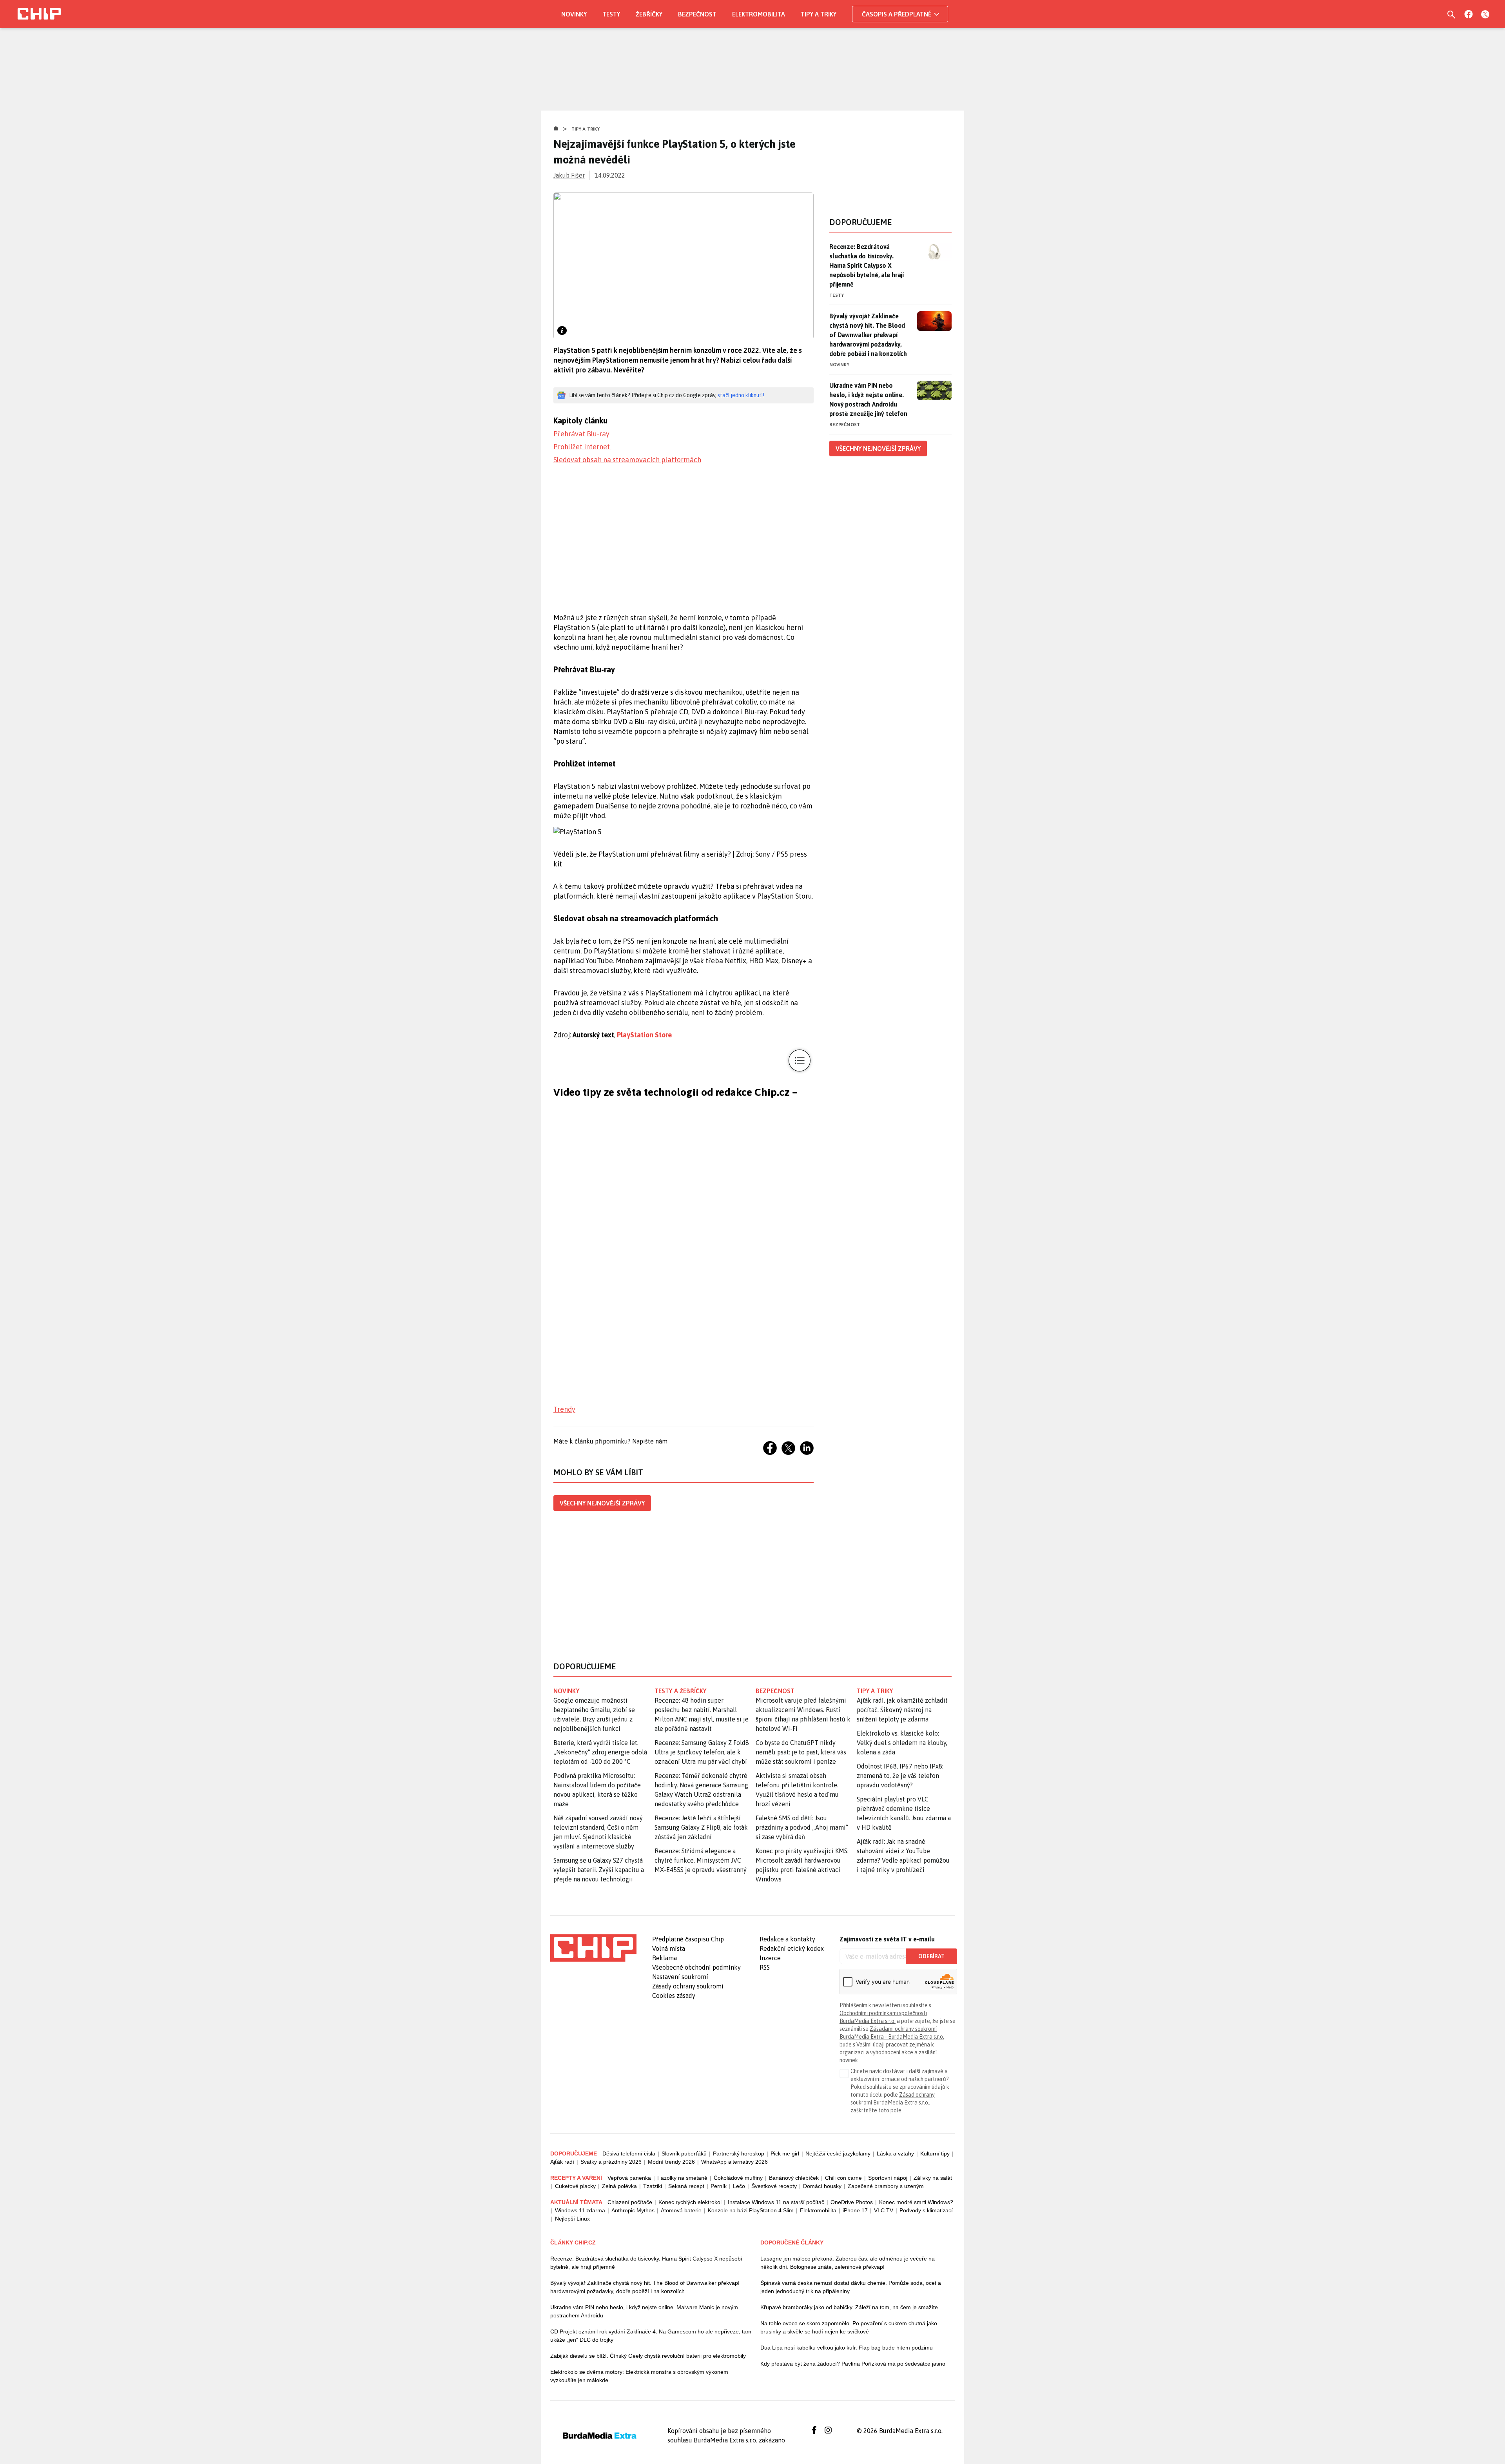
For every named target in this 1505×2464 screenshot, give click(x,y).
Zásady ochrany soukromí (688, 1986)
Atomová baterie (681, 2210)
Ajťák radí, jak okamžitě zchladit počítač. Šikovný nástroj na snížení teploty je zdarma (902, 1710)
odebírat (931, 1956)
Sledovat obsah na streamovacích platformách (627, 460)
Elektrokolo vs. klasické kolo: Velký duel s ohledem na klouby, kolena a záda (902, 1743)
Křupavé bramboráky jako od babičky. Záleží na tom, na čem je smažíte (849, 2307)
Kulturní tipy (935, 2154)
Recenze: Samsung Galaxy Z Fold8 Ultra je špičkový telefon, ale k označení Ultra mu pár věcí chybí (702, 1752)
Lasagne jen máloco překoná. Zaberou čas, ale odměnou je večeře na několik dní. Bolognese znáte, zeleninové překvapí (848, 2263)
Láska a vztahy (895, 2154)
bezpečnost (775, 1691)
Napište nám (650, 1441)
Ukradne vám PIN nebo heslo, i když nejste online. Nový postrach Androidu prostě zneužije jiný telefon (868, 399)
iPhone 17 (855, 2210)
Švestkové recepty (774, 2186)
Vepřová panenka (629, 2178)
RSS (765, 1967)
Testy (611, 14)
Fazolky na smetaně (682, 2178)
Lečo (739, 2186)
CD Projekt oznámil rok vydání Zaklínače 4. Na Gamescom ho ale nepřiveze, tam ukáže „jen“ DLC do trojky (651, 2336)
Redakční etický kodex (792, 1948)
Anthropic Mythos (633, 2210)
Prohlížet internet (582, 447)
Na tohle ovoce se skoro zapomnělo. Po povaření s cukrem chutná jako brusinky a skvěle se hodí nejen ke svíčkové (849, 2327)
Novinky (574, 14)
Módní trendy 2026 (671, 2162)
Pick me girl (785, 2154)
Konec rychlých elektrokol (690, 2202)
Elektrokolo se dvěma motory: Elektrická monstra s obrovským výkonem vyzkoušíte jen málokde (639, 2376)
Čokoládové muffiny (738, 2178)
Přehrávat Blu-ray (581, 434)
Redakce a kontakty (787, 1939)
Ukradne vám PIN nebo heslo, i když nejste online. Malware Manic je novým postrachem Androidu (644, 2311)
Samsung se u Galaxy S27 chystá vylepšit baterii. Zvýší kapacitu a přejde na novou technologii (599, 1870)
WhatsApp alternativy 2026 (734, 2162)
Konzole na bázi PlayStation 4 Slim (751, 2210)
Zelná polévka (619, 2186)
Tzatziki (653, 2186)
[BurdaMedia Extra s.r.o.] (593, 1948)
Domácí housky (822, 2186)
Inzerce (770, 1958)
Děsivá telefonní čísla (629, 2154)
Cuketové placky (575, 2186)
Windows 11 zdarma (580, 2210)
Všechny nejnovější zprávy (602, 1503)
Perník (719, 2186)
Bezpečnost (697, 14)
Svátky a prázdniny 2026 (611, 2162)
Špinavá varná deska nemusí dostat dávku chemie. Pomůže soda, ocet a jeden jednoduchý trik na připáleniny (851, 2287)
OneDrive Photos (852, 2202)
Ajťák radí (562, 2162)
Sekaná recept (686, 2186)
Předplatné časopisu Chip (688, 1939)
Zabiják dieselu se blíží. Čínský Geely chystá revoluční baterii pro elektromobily (648, 2356)
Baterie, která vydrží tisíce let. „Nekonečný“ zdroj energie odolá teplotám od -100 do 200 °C (600, 1752)
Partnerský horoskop (739, 2154)
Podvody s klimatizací (926, 2210)
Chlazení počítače (630, 2202)
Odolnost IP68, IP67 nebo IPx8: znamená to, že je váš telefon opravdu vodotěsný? (900, 1776)
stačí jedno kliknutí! (741, 395)
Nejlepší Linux (572, 2219)
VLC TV (884, 2210)
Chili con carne (843, 2178)
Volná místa (669, 1948)
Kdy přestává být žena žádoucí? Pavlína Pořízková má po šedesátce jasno (853, 2364)
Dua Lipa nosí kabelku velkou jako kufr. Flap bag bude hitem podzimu (847, 2348)
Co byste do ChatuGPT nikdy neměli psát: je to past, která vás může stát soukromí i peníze (801, 1752)
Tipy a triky (819, 14)
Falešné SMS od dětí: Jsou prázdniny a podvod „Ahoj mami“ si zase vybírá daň (802, 1827)
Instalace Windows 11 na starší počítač (776, 2202)
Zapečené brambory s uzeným (886, 2186)
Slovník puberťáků (684, 2154)
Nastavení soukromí (680, 1977)
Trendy (564, 1409)
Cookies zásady (674, 1996)
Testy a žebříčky (681, 1691)
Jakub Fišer (569, 175)
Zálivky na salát (933, 2178)
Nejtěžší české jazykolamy (838, 2154)
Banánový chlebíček (794, 2178)
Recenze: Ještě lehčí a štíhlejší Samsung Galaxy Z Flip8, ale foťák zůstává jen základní (701, 1827)
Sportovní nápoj (888, 2178)
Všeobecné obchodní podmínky (696, 1967)
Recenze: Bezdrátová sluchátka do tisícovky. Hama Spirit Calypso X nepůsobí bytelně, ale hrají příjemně (867, 265)
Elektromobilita (759, 14)
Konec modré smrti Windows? (916, 2202)
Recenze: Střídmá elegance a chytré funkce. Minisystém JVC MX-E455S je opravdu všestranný (701, 1860)
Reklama (665, 1958)
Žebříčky (649, 14)
